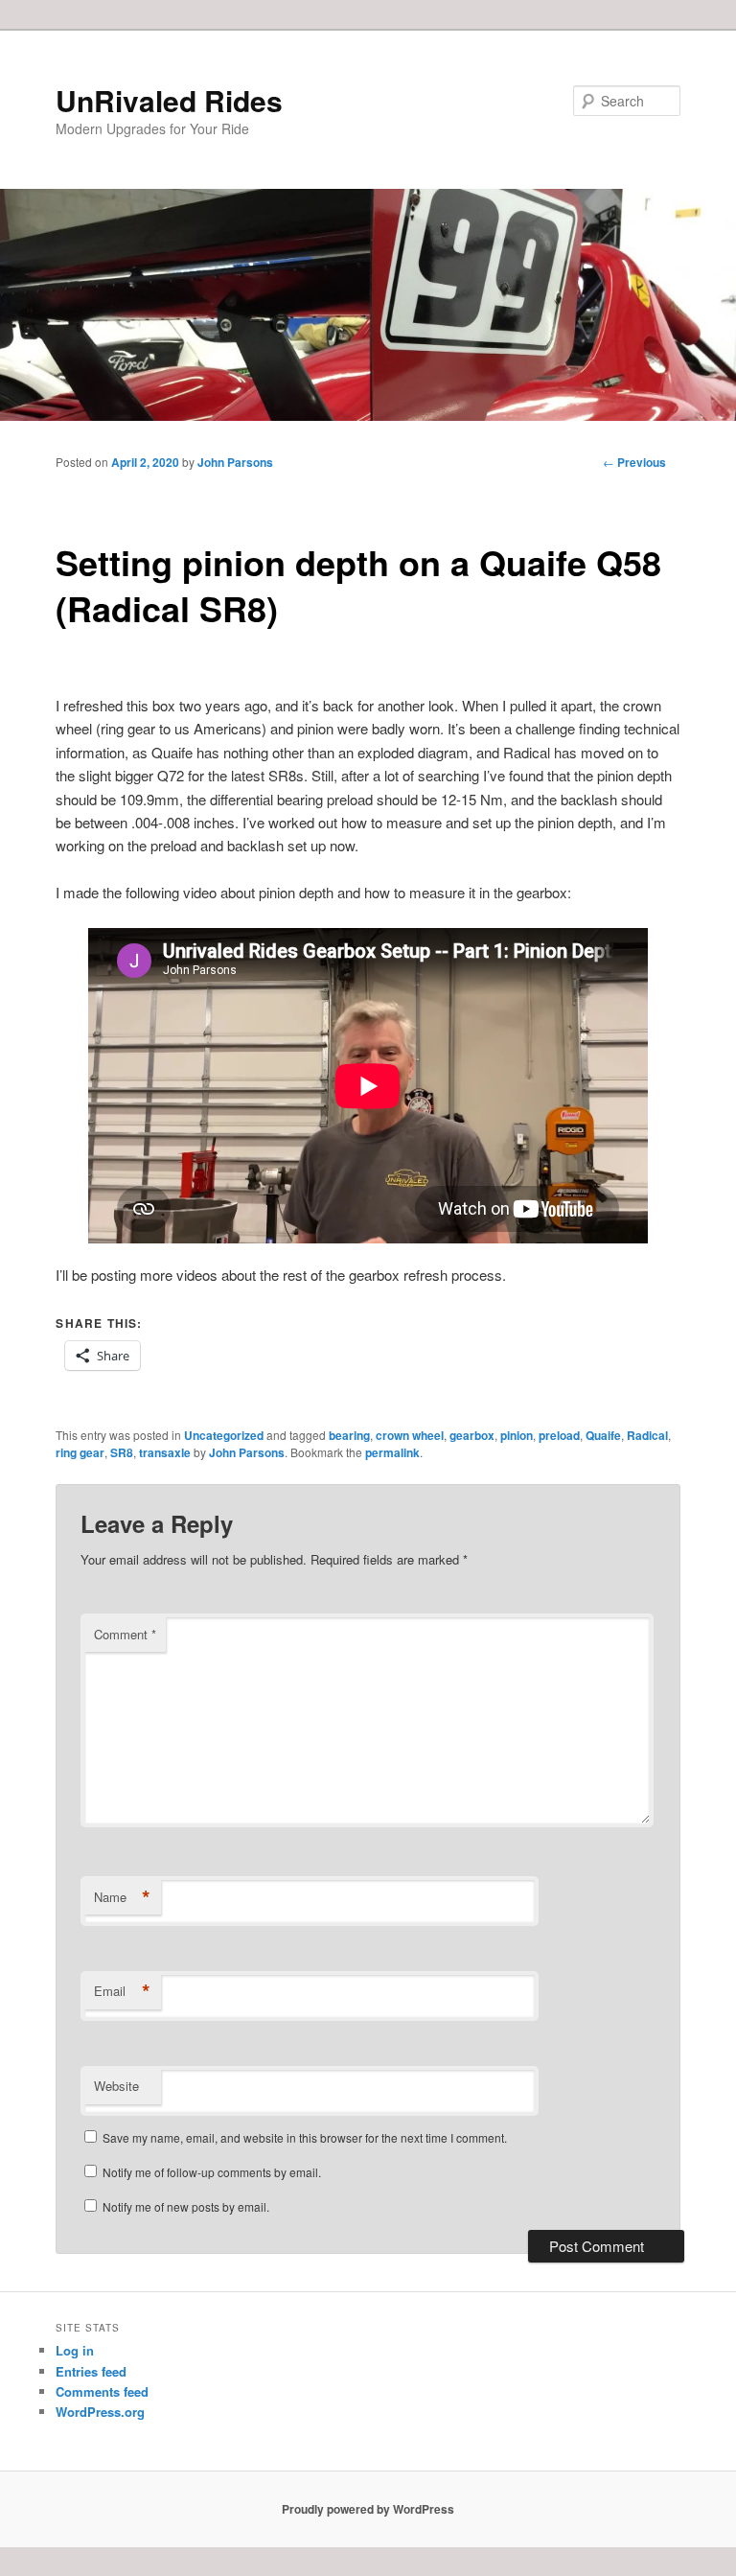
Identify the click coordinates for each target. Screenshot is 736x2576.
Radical (647, 1435)
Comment (125, 1634)
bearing (349, 1435)
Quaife (603, 1435)
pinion (517, 1435)
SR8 (122, 1452)
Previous (634, 462)
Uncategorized (224, 1435)
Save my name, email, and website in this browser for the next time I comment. (305, 2137)
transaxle (165, 1452)
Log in (75, 2350)
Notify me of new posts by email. (186, 2206)
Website (116, 2086)
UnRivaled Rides (169, 100)
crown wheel (410, 1435)
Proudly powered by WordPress (368, 2509)
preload (559, 1435)
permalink (392, 1452)
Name (122, 1897)
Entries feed (91, 2371)
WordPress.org (100, 2412)
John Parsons (235, 462)
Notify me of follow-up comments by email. (212, 2172)
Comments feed (102, 2391)
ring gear (80, 1452)
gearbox (472, 1435)
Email (122, 1991)
